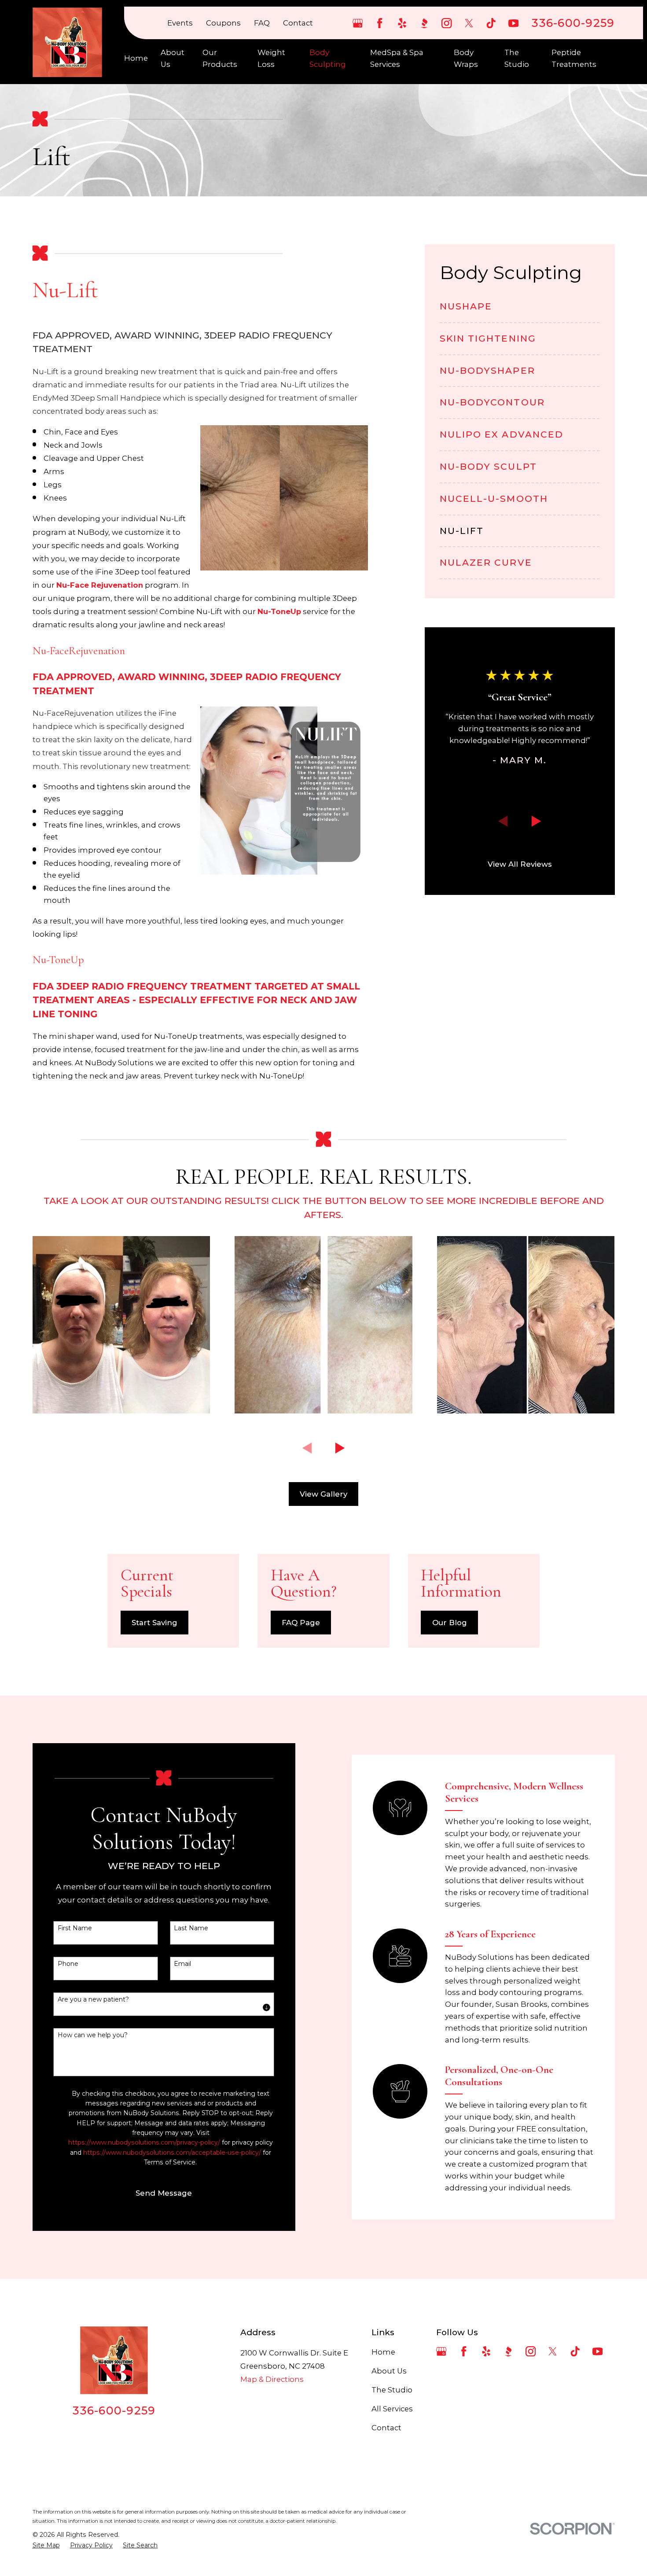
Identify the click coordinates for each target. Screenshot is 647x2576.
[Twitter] (469, 23)
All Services (392, 2409)
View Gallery (323, 1494)
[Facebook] (380, 23)
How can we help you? (93, 2035)
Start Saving (154, 1623)
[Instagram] (447, 23)
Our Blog (450, 1623)
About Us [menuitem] (173, 58)
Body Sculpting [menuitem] (328, 58)
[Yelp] (402, 23)
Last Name (191, 1928)
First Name (75, 1928)
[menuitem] (520, 311)
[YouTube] (513, 23)
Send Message (164, 2193)
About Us (389, 2371)
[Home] (67, 42)
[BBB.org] (424, 23)
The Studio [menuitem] (517, 58)
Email (182, 1964)
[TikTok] (491, 23)
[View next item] (536, 822)
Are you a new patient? (93, 2000)
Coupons (223, 23)
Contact (298, 23)
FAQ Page (301, 1623)
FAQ (262, 23)
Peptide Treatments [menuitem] (574, 58)
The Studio (392, 2390)
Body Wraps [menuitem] (466, 58)
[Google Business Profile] (358, 23)
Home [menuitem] (136, 58)
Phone (68, 1964)
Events (180, 23)
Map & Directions (272, 2379)
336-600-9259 (573, 23)
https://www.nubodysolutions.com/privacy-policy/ (144, 2142)
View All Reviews (520, 864)
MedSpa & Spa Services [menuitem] (397, 58)
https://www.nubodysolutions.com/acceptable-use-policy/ (172, 2153)
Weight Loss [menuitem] (271, 58)
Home (383, 2352)
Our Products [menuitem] (220, 58)
